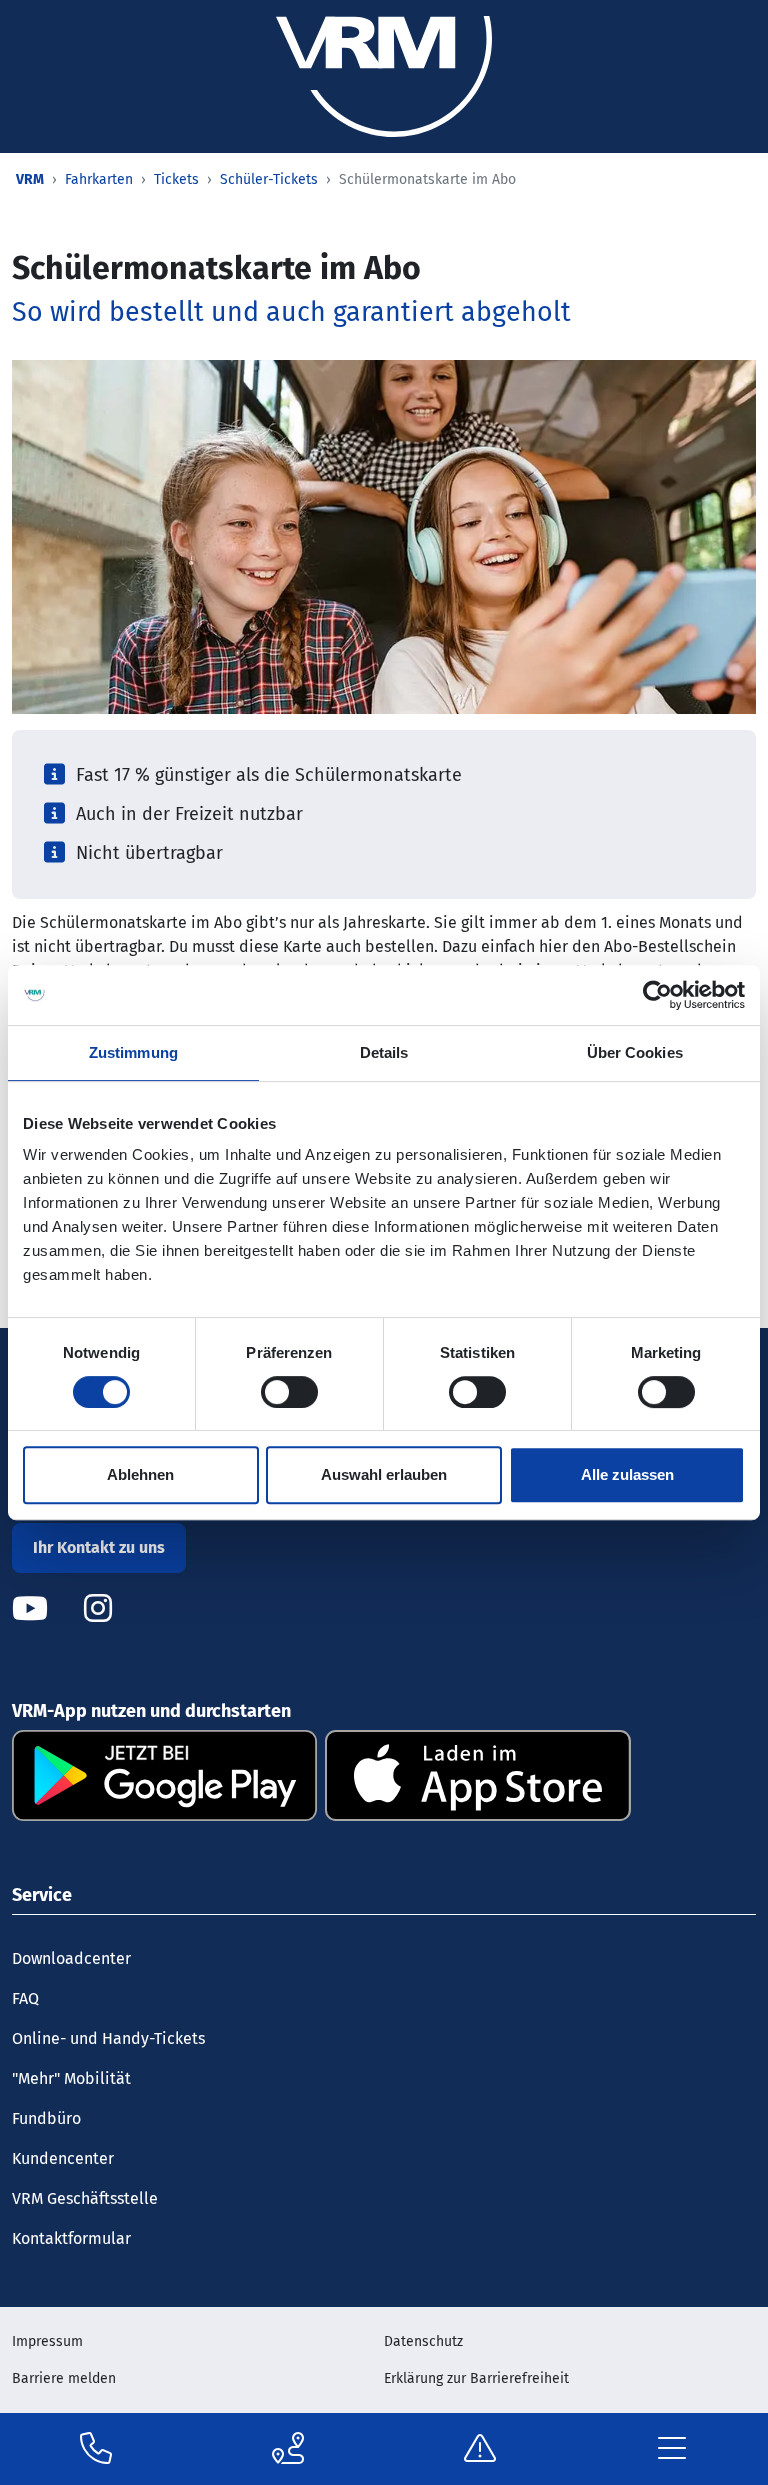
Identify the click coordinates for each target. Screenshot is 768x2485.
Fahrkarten (99, 179)
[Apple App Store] (477, 1774)
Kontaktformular (71, 2238)
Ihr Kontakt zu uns (99, 1547)
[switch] (289, 1392)
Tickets (176, 179)
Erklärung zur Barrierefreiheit (476, 2378)
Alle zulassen (627, 1474)
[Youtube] (46, 1608)
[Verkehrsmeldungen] (480, 2449)
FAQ (25, 1998)
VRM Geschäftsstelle (85, 2198)
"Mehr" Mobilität (71, 2078)
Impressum (47, 2341)
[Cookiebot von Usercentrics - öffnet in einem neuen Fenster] (657, 995)
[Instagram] (98, 1608)
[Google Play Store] (164, 1774)
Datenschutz (423, 2341)
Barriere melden (64, 2378)
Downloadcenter (71, 1958)
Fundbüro (46, 2118)
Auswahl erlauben (384, 1474)
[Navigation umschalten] (672, 2449)
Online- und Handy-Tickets (108, 2038)
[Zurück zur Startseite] (384, 75)
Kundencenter (63, 2158)
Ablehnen (140, 1474)
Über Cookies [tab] (635, 1052)
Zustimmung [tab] (133, 1052)
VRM (30, 179)
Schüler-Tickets (269, 179)
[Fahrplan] (288, 2449)
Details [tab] (384, 1052)
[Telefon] (96, 2449)
